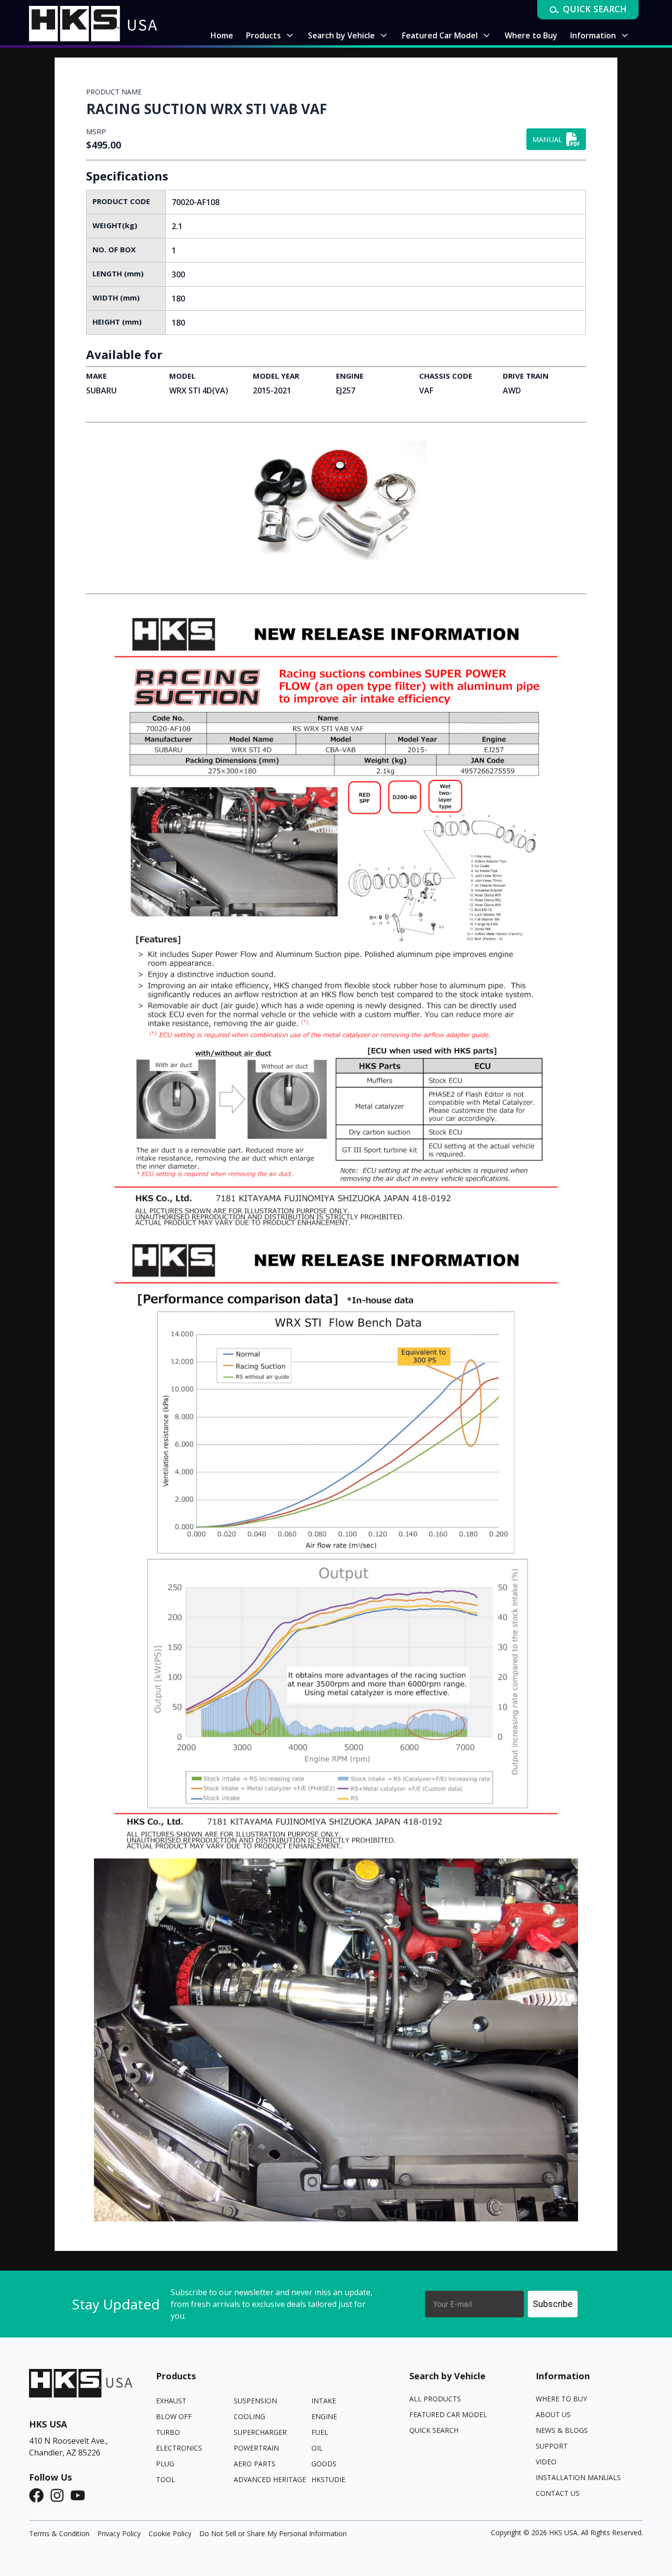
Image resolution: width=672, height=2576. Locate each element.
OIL (317, 2448)
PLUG (165, 2464)
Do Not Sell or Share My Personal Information (273, 2533)
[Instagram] (60, 2495)
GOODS (324, 2464)
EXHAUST (171, 2401)
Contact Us (558, 2493)
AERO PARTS (255, 2464)
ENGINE (324, 2416)
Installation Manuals (578, 2477)
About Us (553, 2414)
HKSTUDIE (328, 2479)
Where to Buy (561, 2399)
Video (546, 2462)
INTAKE (324, 2401)
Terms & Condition (59, 2533)
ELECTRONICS (179, 2448)
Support (552, 2446)
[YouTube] (81, 2495)
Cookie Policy (170, 2533)
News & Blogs (562, 2430)
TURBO (168, 2432)
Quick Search (434, 2430)
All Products (435, 2399)
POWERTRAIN (256, 2448)
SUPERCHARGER (260, 2432)
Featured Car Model (448, 2414)
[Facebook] (39, 2495)
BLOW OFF (174, 2416)
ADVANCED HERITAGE (270, 2479)
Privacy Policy (119, 2533)
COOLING (249, 2416)
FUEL (320, 2432)
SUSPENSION (255, 2401)
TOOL (166, 2479)
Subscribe (553, 2304)
